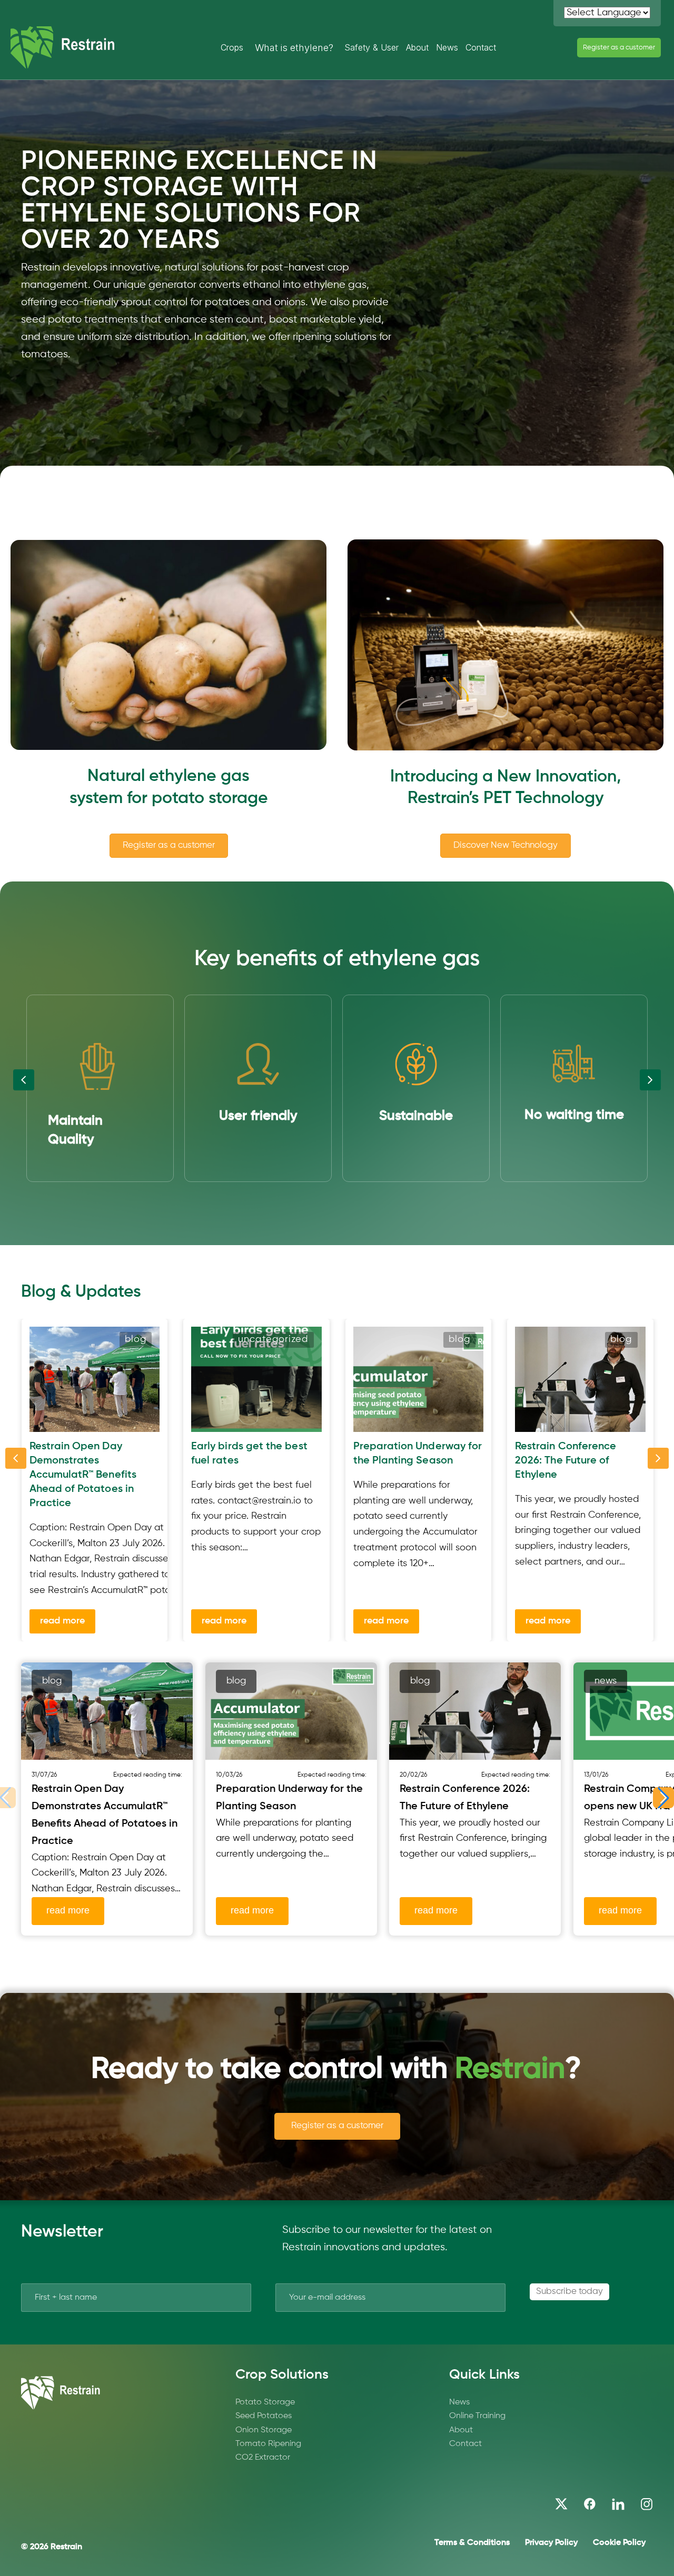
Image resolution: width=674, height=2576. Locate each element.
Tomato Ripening (268, 2444)
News (447, 47)
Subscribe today (569, 2292)
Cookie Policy (619, 2543)
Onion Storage (264, 2430)
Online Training (477, 2416)
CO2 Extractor (263, 2458)
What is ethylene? (294, 48)
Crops (232, 47)
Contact (481, 47)
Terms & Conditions (472, 2543)
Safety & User (371, 47)
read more (62, 1621)
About (417, 47)
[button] (663, 1798)
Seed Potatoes (264, 2416)
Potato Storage (265, 2402)
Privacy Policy (551, 2543)
